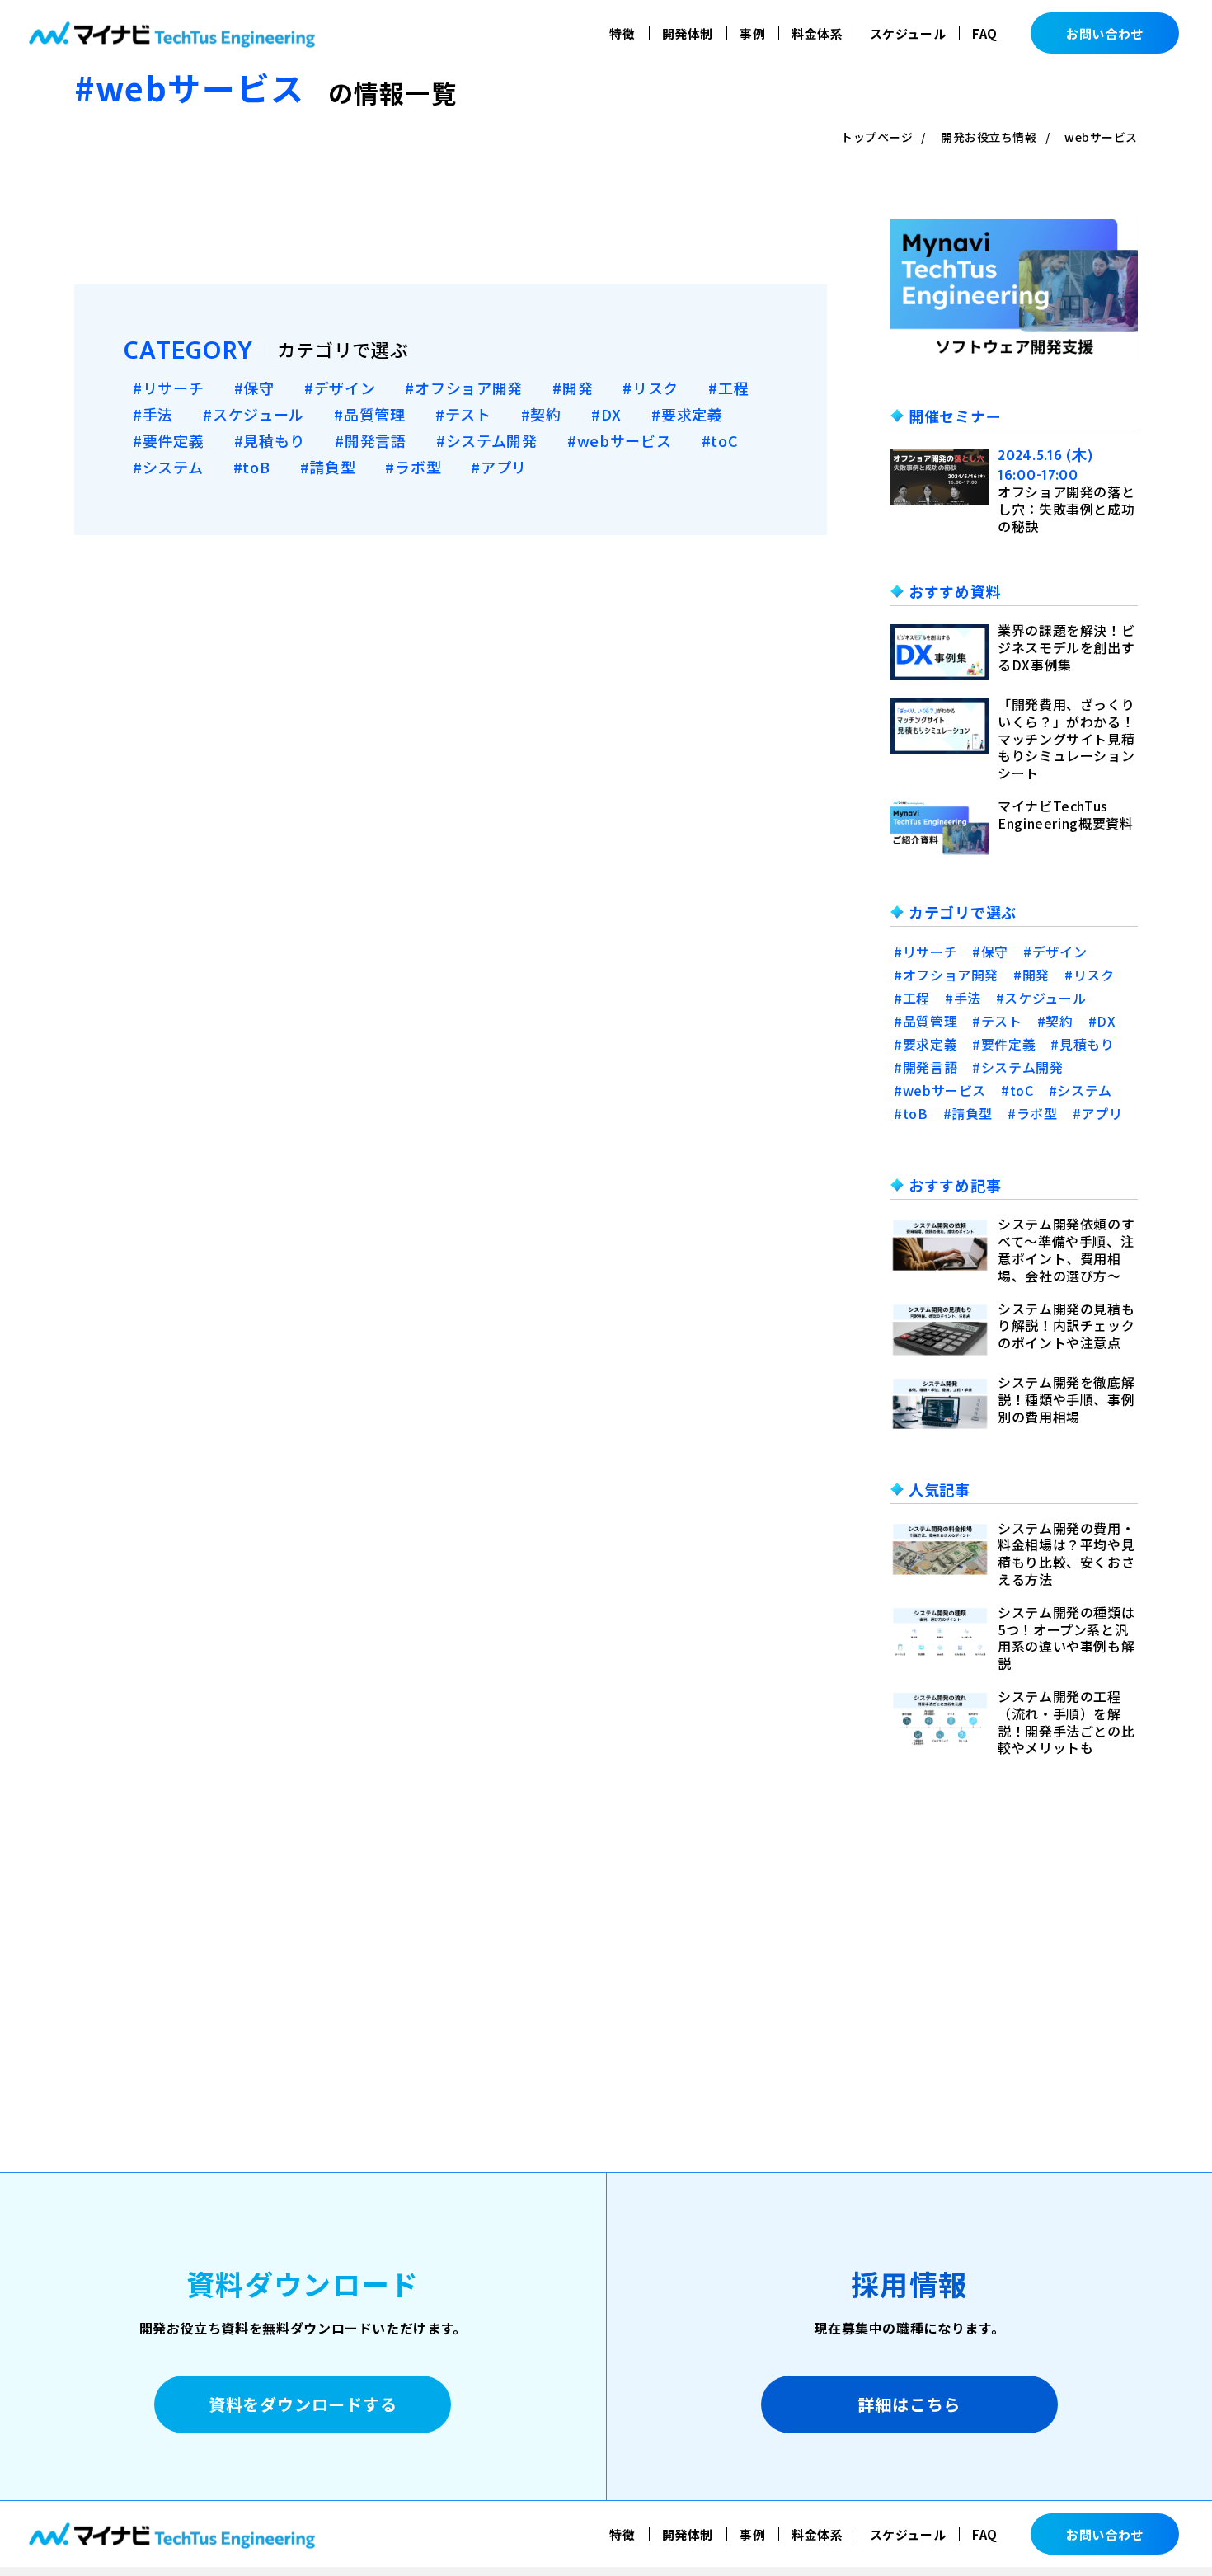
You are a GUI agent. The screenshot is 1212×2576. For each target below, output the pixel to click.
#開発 (573, 388)
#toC (720, 440)
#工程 (728, 388)
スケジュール (908, 33)
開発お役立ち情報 (989, 137)
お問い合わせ (1105, 33)
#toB (252, 467)
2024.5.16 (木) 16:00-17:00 (1045, 465)
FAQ (985, 33)
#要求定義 (687, 414)
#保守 (254, 388)
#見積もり (270, 440)
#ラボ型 (413, 467)
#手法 (153, 414)
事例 (752, 33)
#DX (606, 414)
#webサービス (620, 440)
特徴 (622, 33)
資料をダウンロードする (303, 2404)
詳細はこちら (909, 2404)
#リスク (651, 388)
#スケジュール (254, 414)
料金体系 (817, 33)
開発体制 (688, 33)
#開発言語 (371, 440)
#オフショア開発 (464, 388)
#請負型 (328, 467)
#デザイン (340, 388)
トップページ (877, 137)
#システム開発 (487, 440)
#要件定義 (169, 440)
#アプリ (499, 467)
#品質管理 (370, 414)
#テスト (463, 414)
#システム (168, 467)
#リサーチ (169, 388)
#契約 (541, 414)
